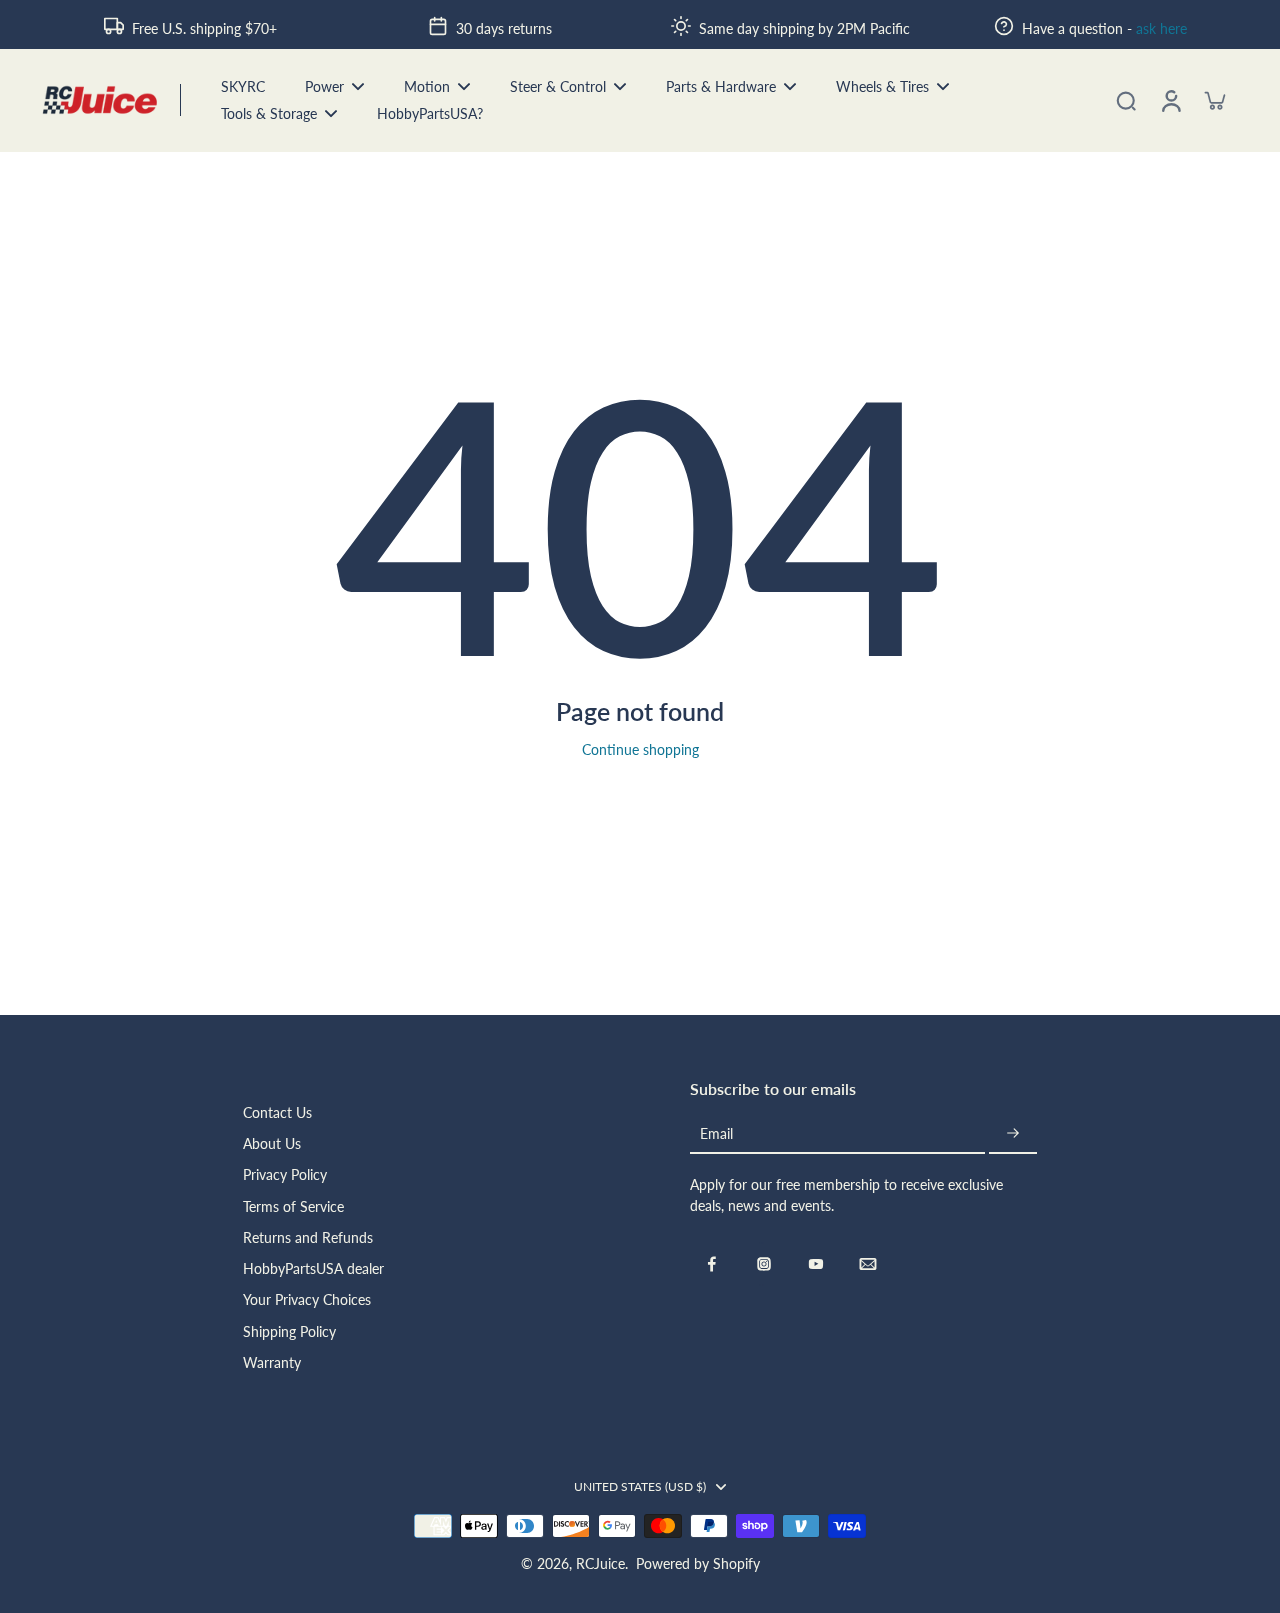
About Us (272, 1143)
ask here (1161, 28)
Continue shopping (640, 749)
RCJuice (600, 1563)
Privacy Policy (285, 1174)
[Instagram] (764, 1264)
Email (716, 1134)
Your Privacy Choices (307, 1299)
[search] (1126, 100)
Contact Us (277, 1112)
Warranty (272, 1362)
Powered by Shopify (698, 1563)
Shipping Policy (289, 1331)
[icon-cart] (1214, 100)
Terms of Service (293, 1206)
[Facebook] (712, 1264)
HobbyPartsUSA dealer (313, 1268)
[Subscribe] (1013, 1134)
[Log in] (1170, 100)
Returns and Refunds (308, 1237)
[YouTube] (816, 1264)
